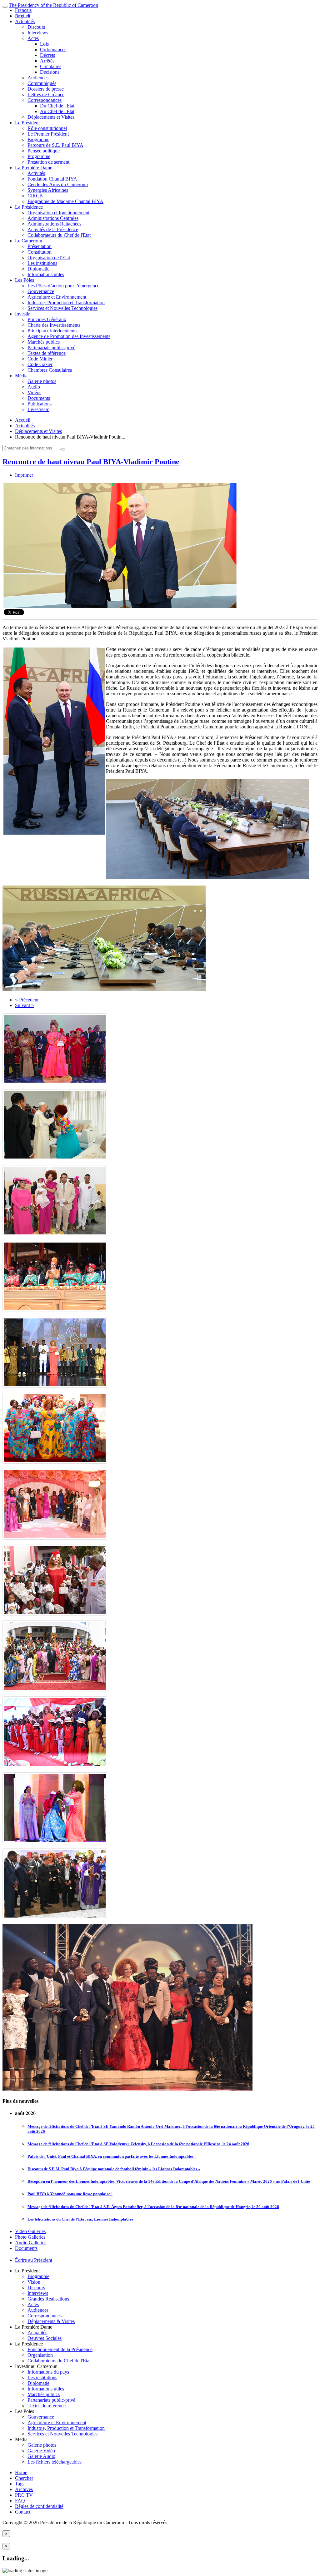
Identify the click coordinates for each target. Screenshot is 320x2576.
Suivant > (25, 1005)
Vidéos (34, 392)
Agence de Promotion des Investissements (69, 336)
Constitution (40, 252)
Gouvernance (41, 291)
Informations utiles (46, 274)
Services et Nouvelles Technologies (62, 308)
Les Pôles (25, 280)
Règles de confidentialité (39, 2506)
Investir (22, 314)
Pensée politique (44, 151)
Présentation (40, 246)
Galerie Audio (41, 2456)
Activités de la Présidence (53, 229)
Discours (36, 27)
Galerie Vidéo (41, 2451)
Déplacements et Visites (51, 117)
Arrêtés (47, 61)
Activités (36, 173)
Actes (33, 38)
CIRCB (35, 196)
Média (21, 376)
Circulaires (51, 66)
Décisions (50, 72)
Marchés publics (44, 342)
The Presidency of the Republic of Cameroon (53, 5)
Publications (40, 404)
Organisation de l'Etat (49, 258)
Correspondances (45, 100)
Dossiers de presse (46, 89)
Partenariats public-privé (51, 347)
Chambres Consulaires (50, 370)
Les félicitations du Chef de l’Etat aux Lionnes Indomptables (80, 2219)
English (22, 16)
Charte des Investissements (54, 325)
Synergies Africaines (48, 190)
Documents (39, 398)
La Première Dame (34, 168)
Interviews (38, 33)
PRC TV (24, 2495)
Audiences (38, 78)
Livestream (38, 409)
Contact (23, 2512)
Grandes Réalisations (48, 2299)
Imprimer (24, 475)
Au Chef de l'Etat (57, 111)
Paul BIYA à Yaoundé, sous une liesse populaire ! (70, 2194)
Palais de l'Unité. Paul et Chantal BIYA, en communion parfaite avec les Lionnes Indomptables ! (112, 2156)
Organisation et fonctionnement (58, 213)
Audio (34, 387)
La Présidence (29, 207)
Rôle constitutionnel (47, 128)
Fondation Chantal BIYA (52, 179)
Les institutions (42, 263)
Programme (39, 156)
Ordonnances (53, 50)
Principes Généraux (47, 319)
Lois (44, 44)
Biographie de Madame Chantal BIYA (65, 201)
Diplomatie (38, 269)
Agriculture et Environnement (57, 297)
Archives (24, 2489)
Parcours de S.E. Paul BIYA (55, 145)
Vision (34, 2282)
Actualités (25, 21)
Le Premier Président (48, 134)
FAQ (20, 2501)
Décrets (47, 55)
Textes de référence (47, 353)
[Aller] (63, 449)
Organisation (40, 2355)
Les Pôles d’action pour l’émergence (63, 286)
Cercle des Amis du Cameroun (58, 184)
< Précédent (27, 1000)
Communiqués (42, 83)
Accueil (23, 420)
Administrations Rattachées (54, 224)
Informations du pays (48, 2372)
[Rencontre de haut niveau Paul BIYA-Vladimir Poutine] (120, 606)
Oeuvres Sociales (45, 2338)
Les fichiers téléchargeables (55, 2462)
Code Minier (40, 359)
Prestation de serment (48, 162)
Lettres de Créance (46, 94)
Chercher (24, 2478)
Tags (20, 2484)
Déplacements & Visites (51, 2321)
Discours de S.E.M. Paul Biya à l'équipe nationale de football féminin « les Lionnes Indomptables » (114, 2169)
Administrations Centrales (53, 218)
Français (23, 10)
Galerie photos (42, 381)
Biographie (38, 139)
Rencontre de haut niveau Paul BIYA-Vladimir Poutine (91, 462)
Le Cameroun (29, 241)
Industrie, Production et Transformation (66, 303)
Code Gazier (40, 364)
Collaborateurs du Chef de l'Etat (59, 235)
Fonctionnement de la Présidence (60, 2349)
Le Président (27, 123)
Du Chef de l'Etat (57, 106)
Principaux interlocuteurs (52, 331)
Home (21, 2472)
